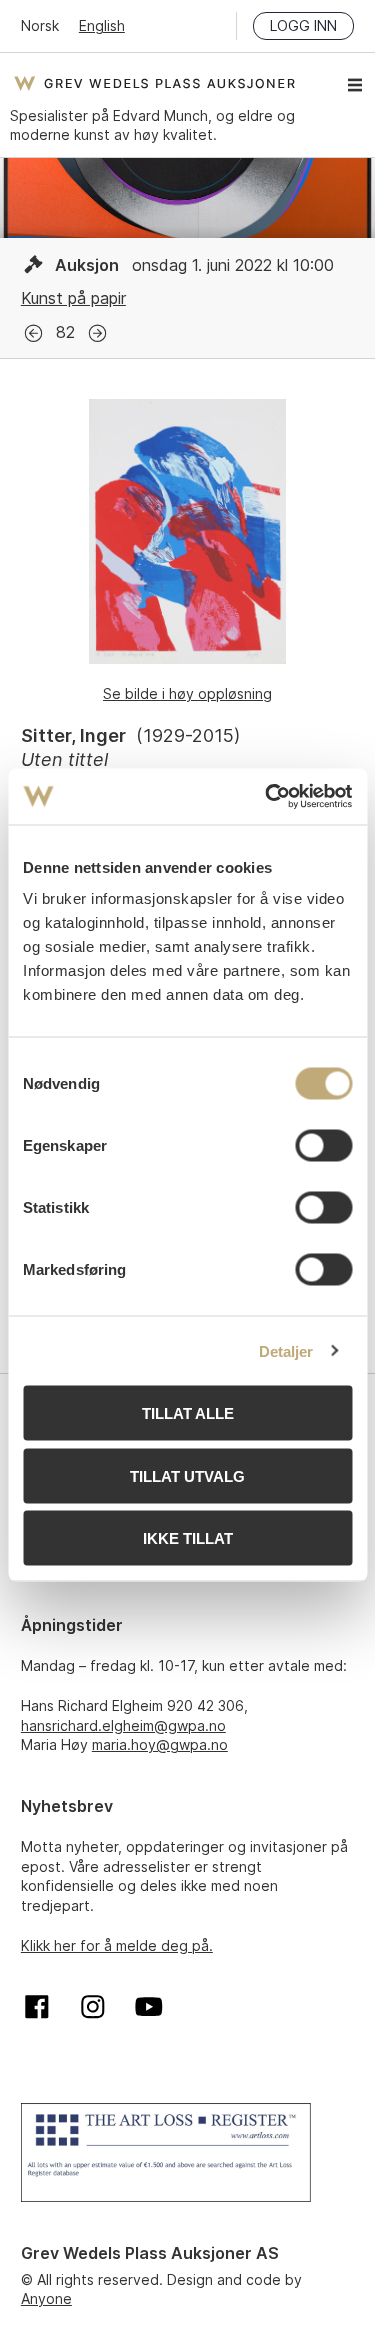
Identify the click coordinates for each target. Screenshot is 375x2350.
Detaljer (286, 1350)
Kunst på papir (73, 298)
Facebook (37, 2007)
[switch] (323, 1146)
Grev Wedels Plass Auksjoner (154, 83)
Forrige (33, 333)
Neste (97, 333)
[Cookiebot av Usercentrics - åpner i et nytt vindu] (267, 797)
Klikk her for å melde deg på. (117, 1945)
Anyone (46, 2298)
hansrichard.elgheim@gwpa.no (123, 1725)
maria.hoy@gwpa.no (160, 1744)
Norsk (40, 25)
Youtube (149, 2007)
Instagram (93, 2007)
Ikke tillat (188, 1538)
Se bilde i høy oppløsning (187, 693)
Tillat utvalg (187, 1475)
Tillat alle (188, 1413)
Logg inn (303, 25)
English (102, 25)
